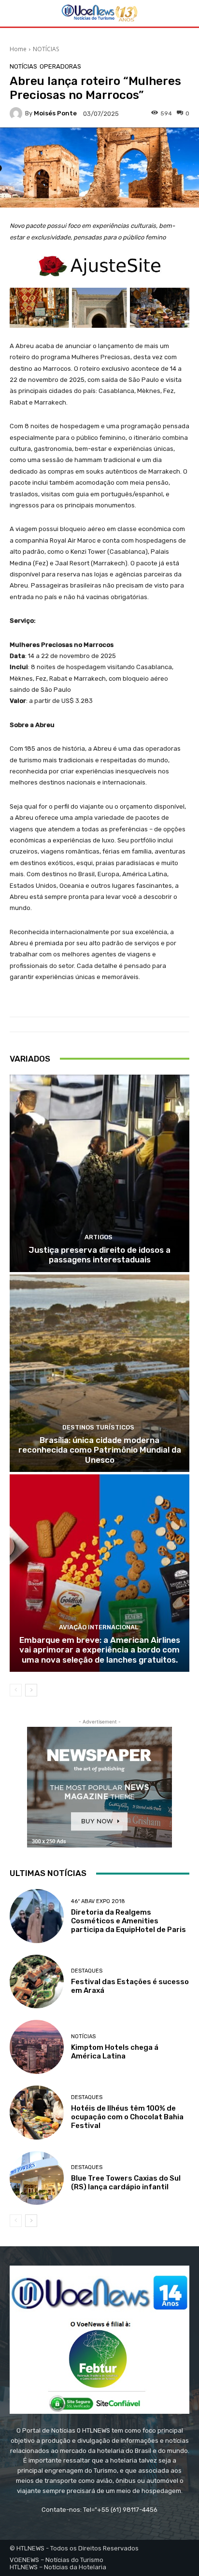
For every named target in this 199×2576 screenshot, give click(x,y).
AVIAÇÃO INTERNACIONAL (99, 1627)
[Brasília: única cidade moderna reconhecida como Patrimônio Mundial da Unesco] (99, 1373)
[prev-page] (16, 1690)
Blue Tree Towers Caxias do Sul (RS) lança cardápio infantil (126, 2183)
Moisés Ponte (55, 113)
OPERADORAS (60, 66)
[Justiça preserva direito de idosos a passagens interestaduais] (99, 1173)
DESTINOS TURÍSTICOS (98, 1427)
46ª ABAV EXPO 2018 (98, 1901)
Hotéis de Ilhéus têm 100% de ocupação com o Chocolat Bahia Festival (127, 2117)
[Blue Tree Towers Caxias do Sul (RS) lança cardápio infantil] (37, 2178)
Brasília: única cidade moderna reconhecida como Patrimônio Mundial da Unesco (100, 1450)
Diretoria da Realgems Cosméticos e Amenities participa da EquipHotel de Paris (128, 1921)
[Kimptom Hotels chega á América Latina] (37, 2047)
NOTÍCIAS (46, 49)
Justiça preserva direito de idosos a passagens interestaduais (99, 1255)
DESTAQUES (87, 1971)
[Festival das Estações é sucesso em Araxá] (37, 1982)
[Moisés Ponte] (17, 113)
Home (18, 49)
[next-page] (31, 1690)
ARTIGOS (99, 1237)
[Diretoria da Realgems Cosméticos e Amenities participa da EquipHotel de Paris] (37, 1916)
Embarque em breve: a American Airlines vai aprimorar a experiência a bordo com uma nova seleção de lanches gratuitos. (100, 1650)
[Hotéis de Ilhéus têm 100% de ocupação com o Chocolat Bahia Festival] (37, 2113)
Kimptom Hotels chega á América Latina (115, 2052)
